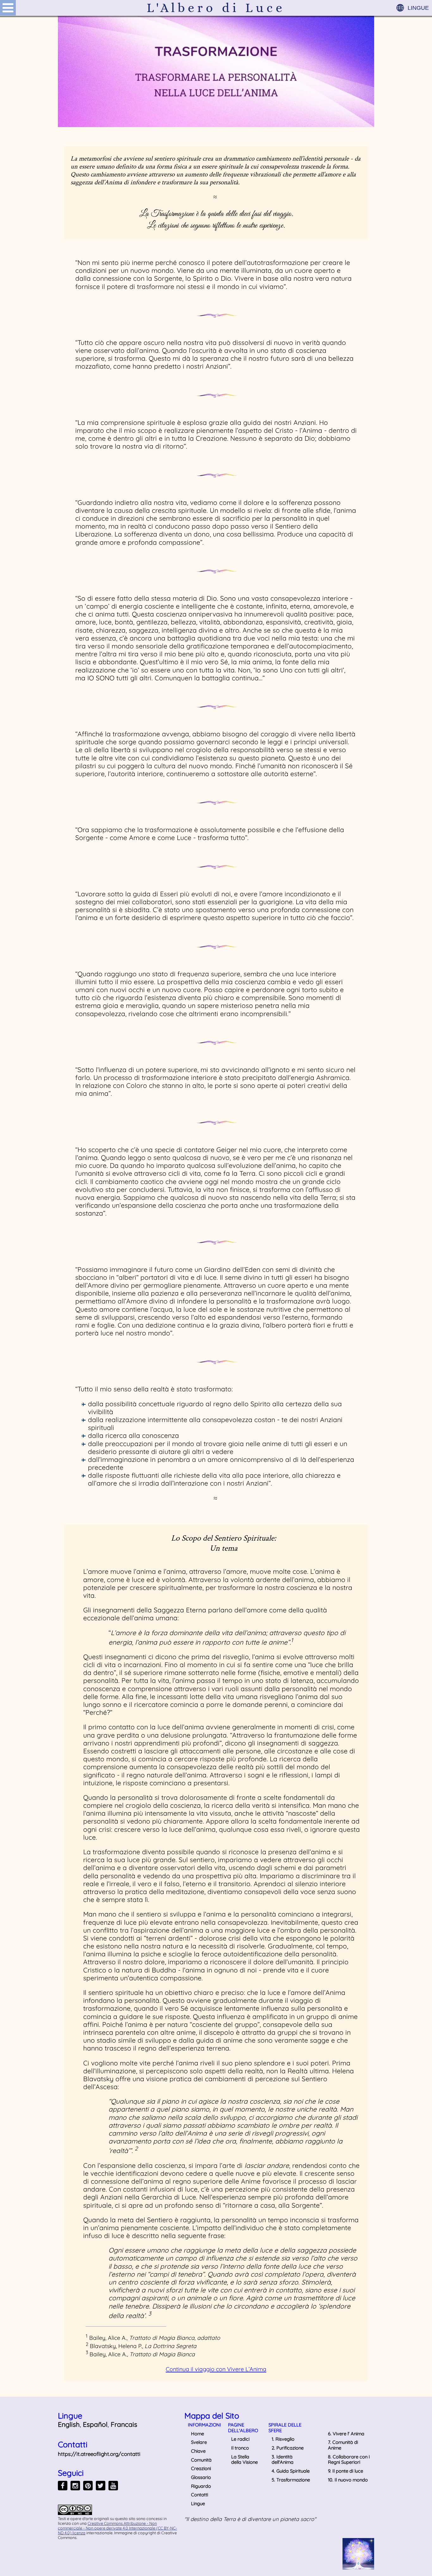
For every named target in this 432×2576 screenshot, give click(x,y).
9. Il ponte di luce (346, 2471)
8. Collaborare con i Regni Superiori (349, 2459)
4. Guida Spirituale (291, 2471)
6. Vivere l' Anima (346, 2434)
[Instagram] (75, 2486)
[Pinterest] (88, 2486)
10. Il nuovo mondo (348, 2480)
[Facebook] (63, 2486)
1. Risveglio (283, 2439)
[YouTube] (113, 2486)
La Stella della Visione (244, 2459)
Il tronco (240, 2448)
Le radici (240, 2439)
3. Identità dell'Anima (283, 2459)
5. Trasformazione (291, 2480)
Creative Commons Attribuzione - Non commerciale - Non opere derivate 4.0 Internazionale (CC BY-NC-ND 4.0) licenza (117, 2528)
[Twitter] (101, 2486)
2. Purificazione (288, 2448)
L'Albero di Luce (216, 8)
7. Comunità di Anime (343, 2445)
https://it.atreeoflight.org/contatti (99, 2454)
